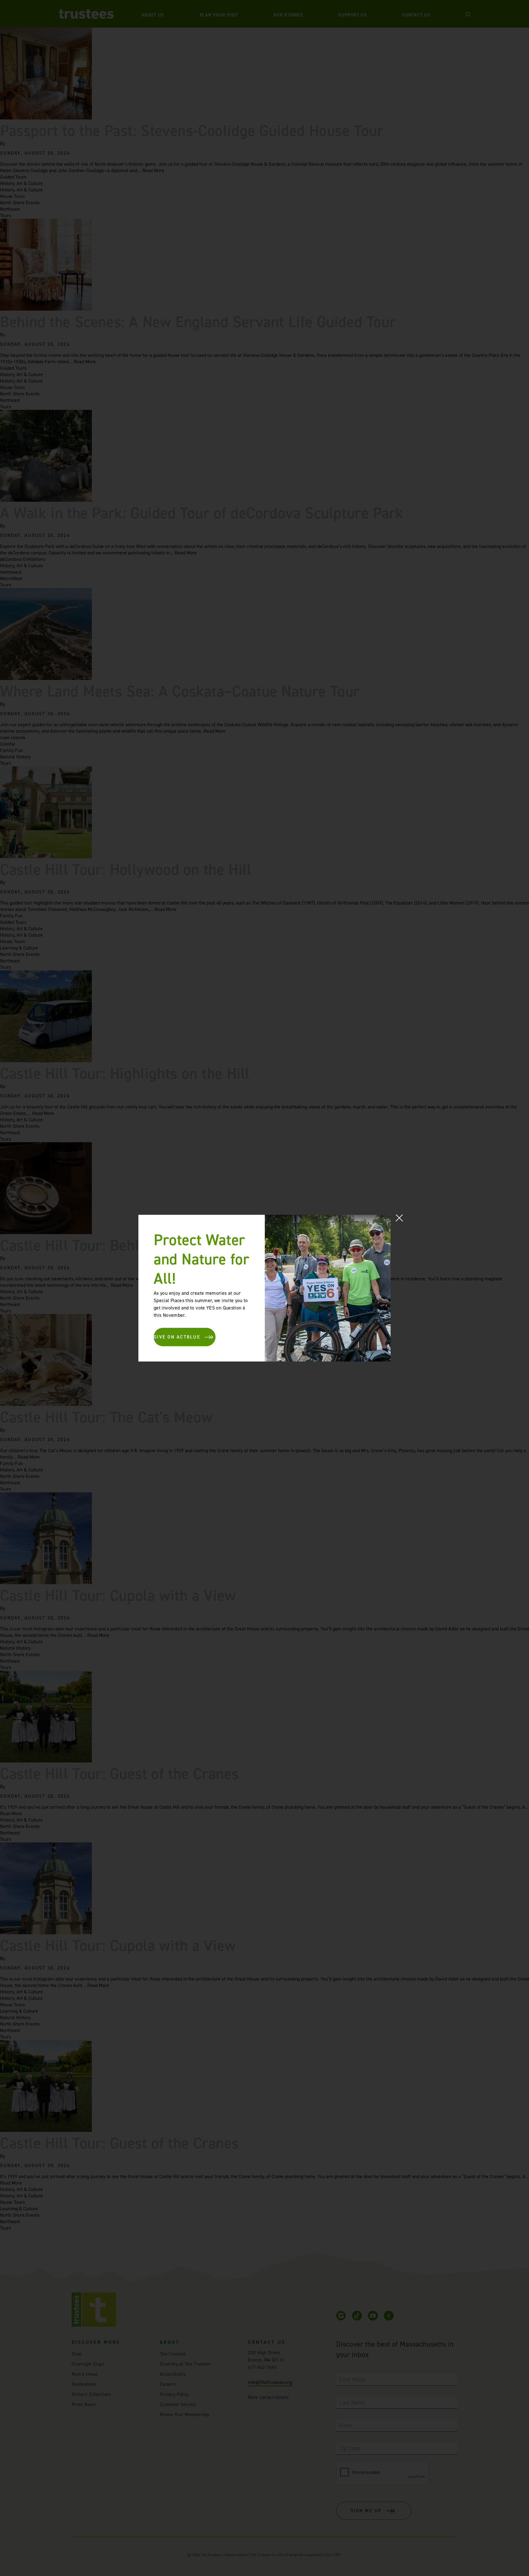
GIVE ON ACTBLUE (177, 1337)
